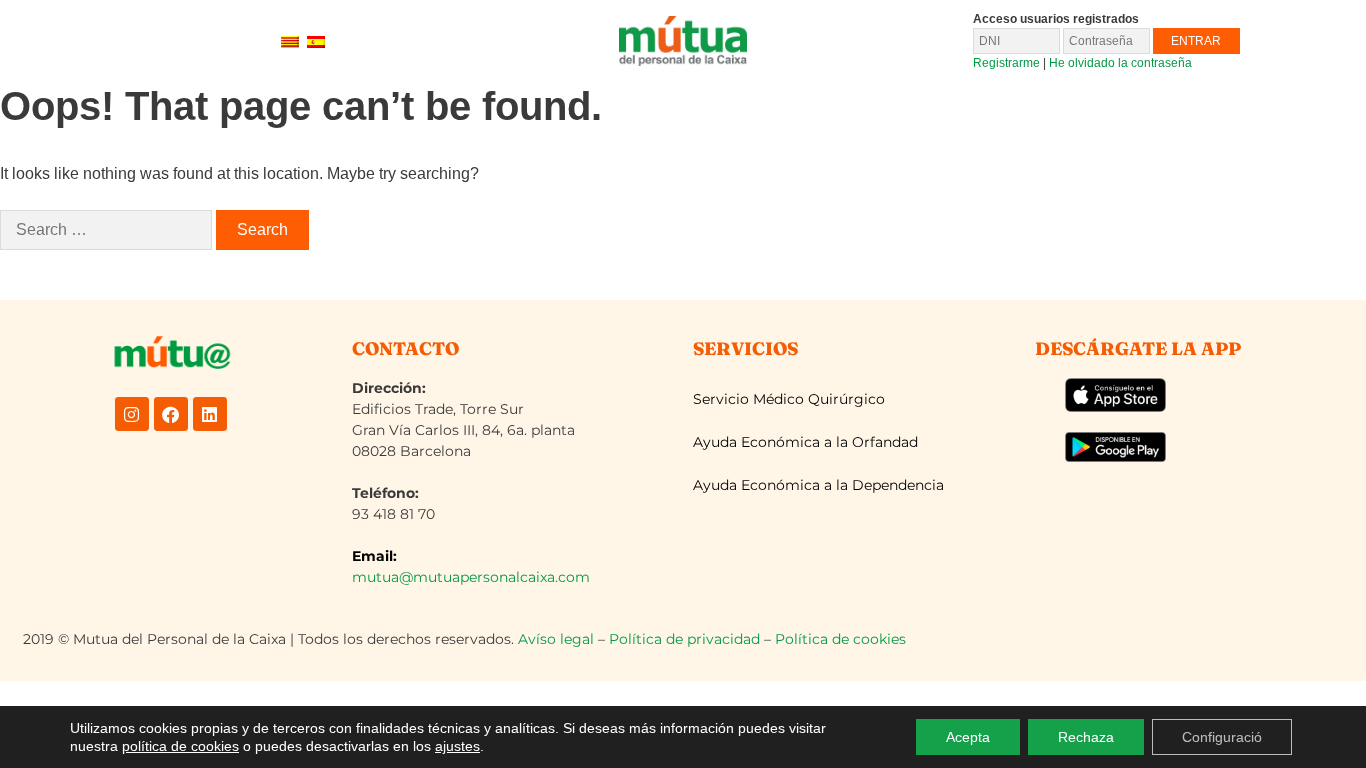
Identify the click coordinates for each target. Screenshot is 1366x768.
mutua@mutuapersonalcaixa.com (471, 577)
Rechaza (1086, 737)
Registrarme (1006, 63)
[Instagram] (132, 414)
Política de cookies (840, 639)
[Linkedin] (210, 414)
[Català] (290, 40)
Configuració (1222, 737)
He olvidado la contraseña (1120, 63)
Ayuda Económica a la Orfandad (805, 442)
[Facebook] (171, 414)
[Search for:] (106, 230)
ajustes (457, 746)
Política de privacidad (684, 639)
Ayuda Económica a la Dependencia (818, 485)
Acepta (968, 737)
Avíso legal (556, 639)
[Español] (316, 40)
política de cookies (180, 746)
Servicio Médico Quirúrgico (789, 399)
